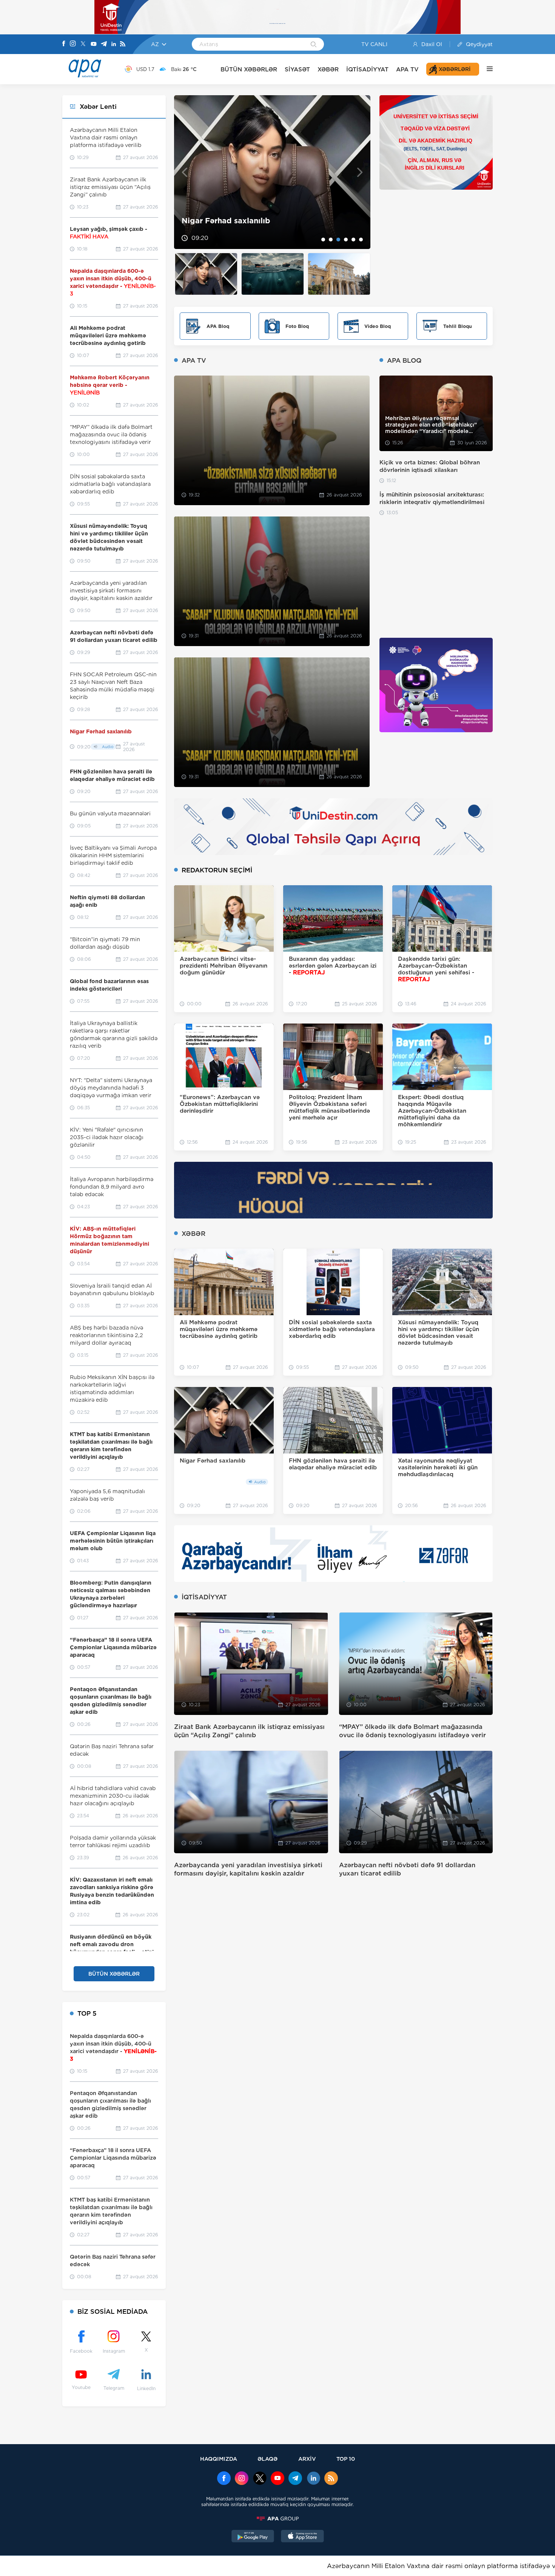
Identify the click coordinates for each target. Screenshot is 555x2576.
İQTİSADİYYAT (367, 69)
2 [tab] (331, 240)
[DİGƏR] (486, 69)
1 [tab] (323, 240)
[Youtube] (94, 44)
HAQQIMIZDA (219, 2459)
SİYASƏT (297, 69)
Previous (184, 172)
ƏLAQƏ (267, 2459)
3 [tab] (338, 240)
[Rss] (123, 44)
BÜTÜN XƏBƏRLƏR (249, 69)
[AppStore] (302, 2537)
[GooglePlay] (253, 2537)
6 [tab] (361, 240)
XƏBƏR (328, 69)
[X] (83, 44)
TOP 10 (346, 2459)
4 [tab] (346, 240)
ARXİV (307, 2459)
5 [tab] (353, 240)
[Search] (314, 45)
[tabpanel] (272, 172)
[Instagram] (73, 44)
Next (360, 172)
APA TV (407, 69)
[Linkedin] (114, 44)
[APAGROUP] (277, 2519)
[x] (260, 2479)
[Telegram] (104, 44)
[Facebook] (64, 44)
